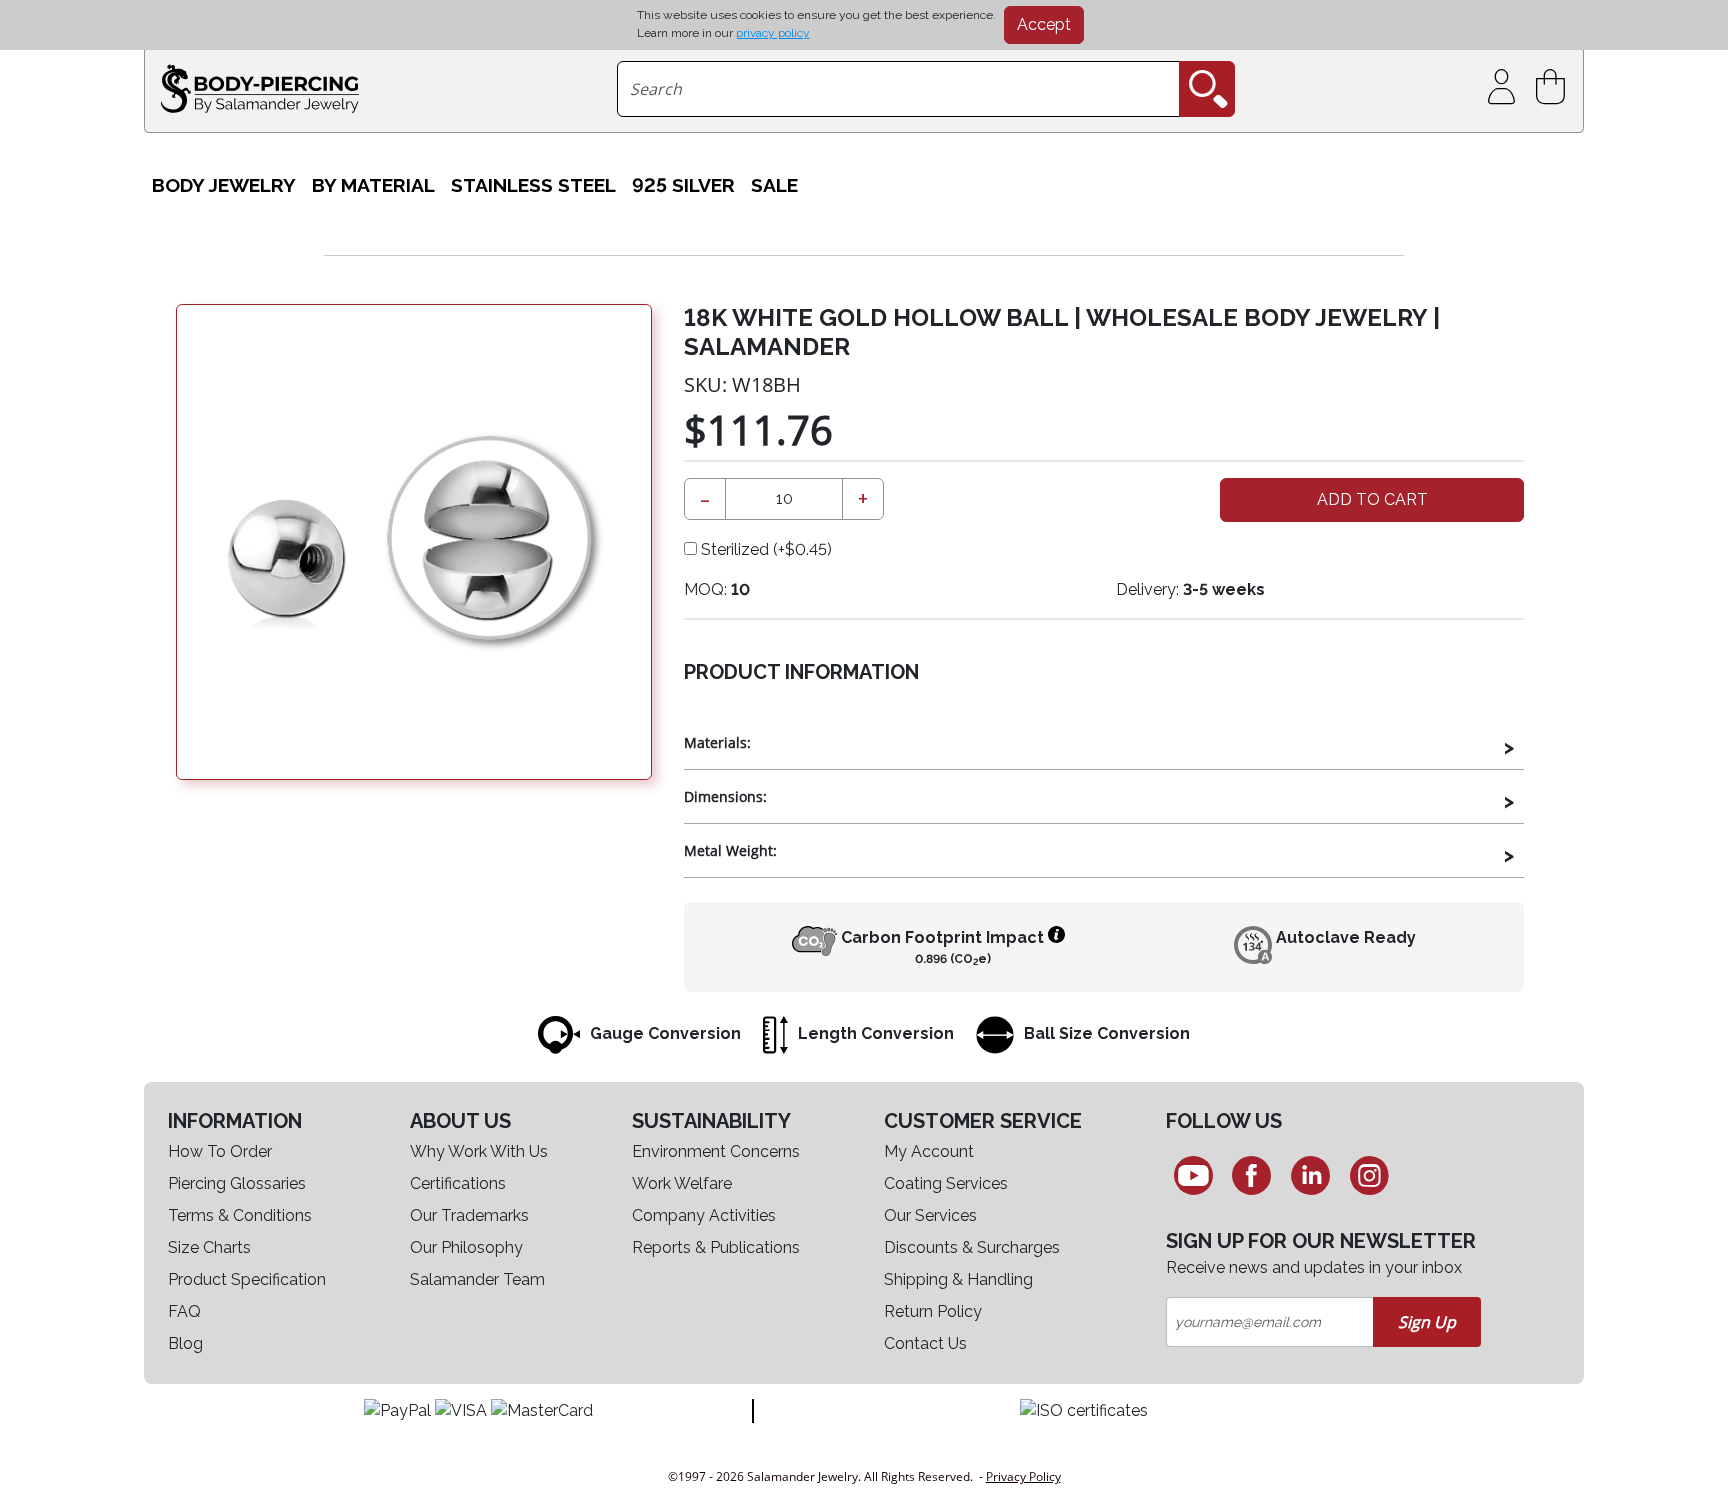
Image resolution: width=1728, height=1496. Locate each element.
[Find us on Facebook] (1252, 1175)
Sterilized (764, 549)
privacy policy (773, 33)
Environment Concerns (716, 1151)
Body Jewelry (224, 185)
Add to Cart (1372, 499)
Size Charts (209, 1247)
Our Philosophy (466, 1247)
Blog (185, 1343)
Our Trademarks (469, 1215)
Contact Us (925, 1343)
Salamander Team (477, 1279)
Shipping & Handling (958, 1279)
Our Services (930, 1215)
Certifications (458, 1183)
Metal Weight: (730, 850)
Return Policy (933, 1311)
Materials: (717, 742)
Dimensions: (725, 796)
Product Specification (247, 1279)
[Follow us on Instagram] (1369, 1175)
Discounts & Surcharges (972, 1247)
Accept (1044, 24)
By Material (373, 185)
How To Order (220, 1151)
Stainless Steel (533, 185)
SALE (774, 185)
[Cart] (1554, 87)
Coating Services (946, 1183)
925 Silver (683, 185)
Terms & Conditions (240, 1215)
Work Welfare (682, 1183)
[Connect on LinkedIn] (1310, 1175)
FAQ (184, 1311)
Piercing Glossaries (237, 1183)
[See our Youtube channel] (1193, 1175)
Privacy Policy (1023, 1476)
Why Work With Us (479, 1151)
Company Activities (704, 1215)
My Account (929, 1151)
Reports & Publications (716, 1247)
